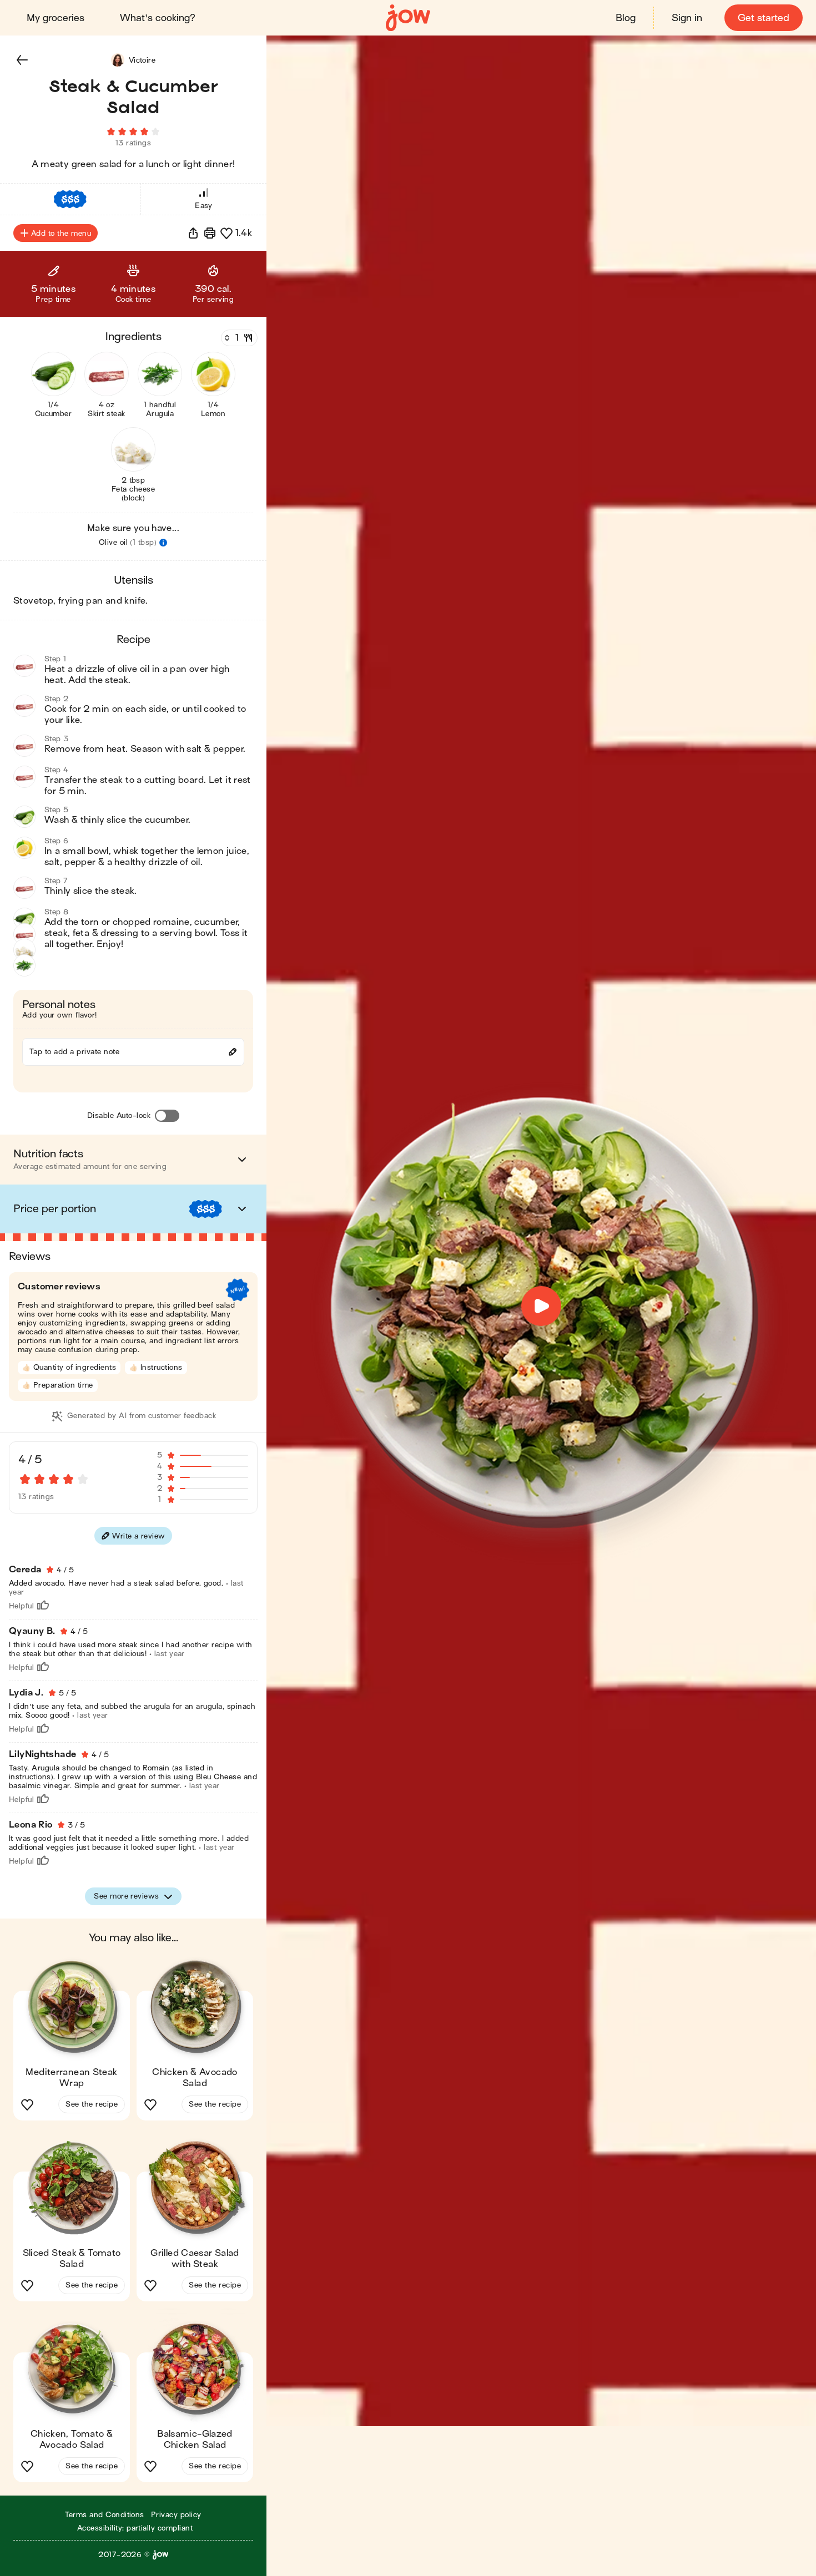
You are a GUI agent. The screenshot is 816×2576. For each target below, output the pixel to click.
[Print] (210, 233)
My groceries (56, 18)
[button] (22, 60)
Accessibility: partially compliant (135, 2528)
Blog (626, 18)
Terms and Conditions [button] (105, 2515)
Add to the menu (61, 233)
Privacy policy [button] (176, 2515)
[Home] (408, 18)
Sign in (687, 18)
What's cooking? (158, 18)
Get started (764, 18)
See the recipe (92, 2104)
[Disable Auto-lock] (167, 1116)
